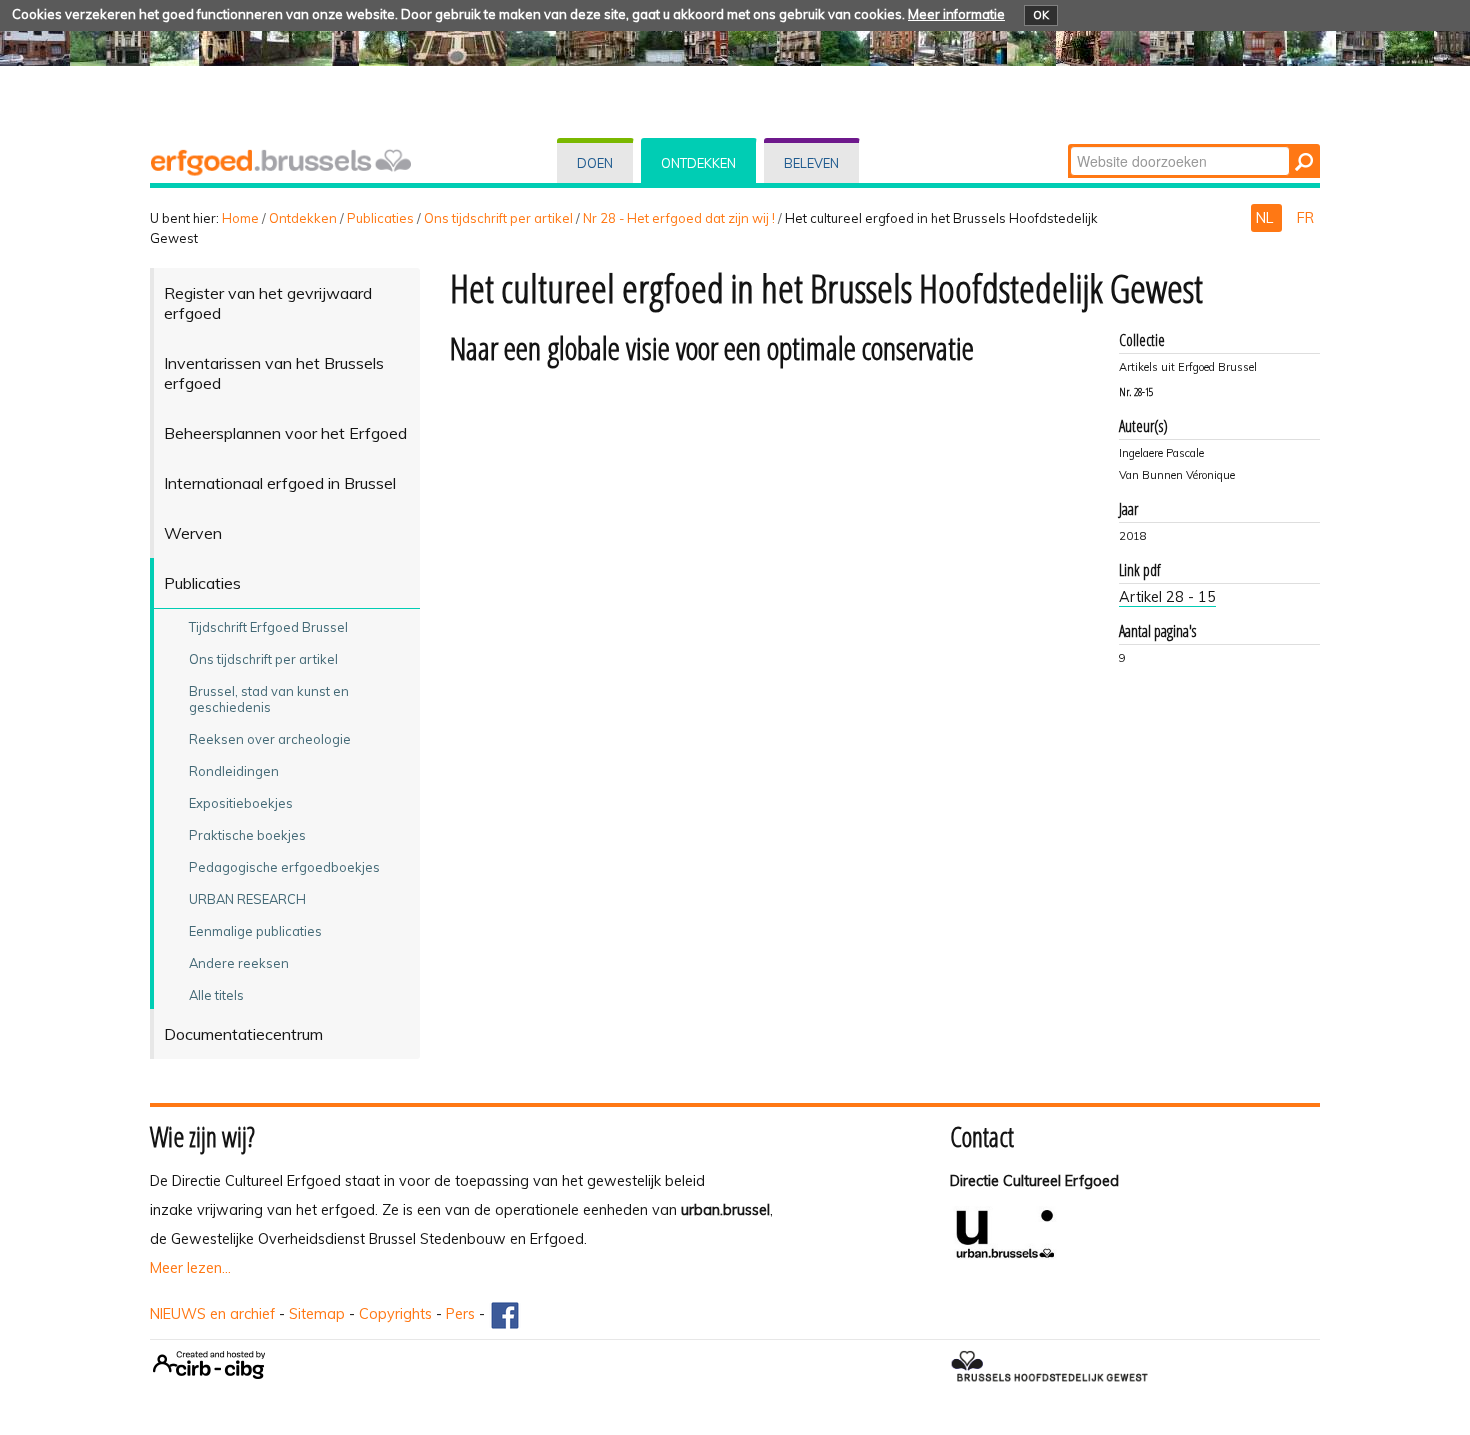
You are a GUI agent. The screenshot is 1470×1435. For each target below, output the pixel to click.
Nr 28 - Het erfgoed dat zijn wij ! (679, 218)
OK (1041, 15)
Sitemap (317, 1314)
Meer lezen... (190, 1268)
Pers (460, 1314)
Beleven (811, 163)
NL (1266, 218)
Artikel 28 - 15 (1167, 597)
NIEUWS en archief (212, 1314)
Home (240, 218)
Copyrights (395, 1314)
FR (1305, 218)
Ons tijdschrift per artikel (498, 218)
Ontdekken (698, 163)
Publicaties (380, 218)
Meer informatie (956, 14)
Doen (595, 163)
